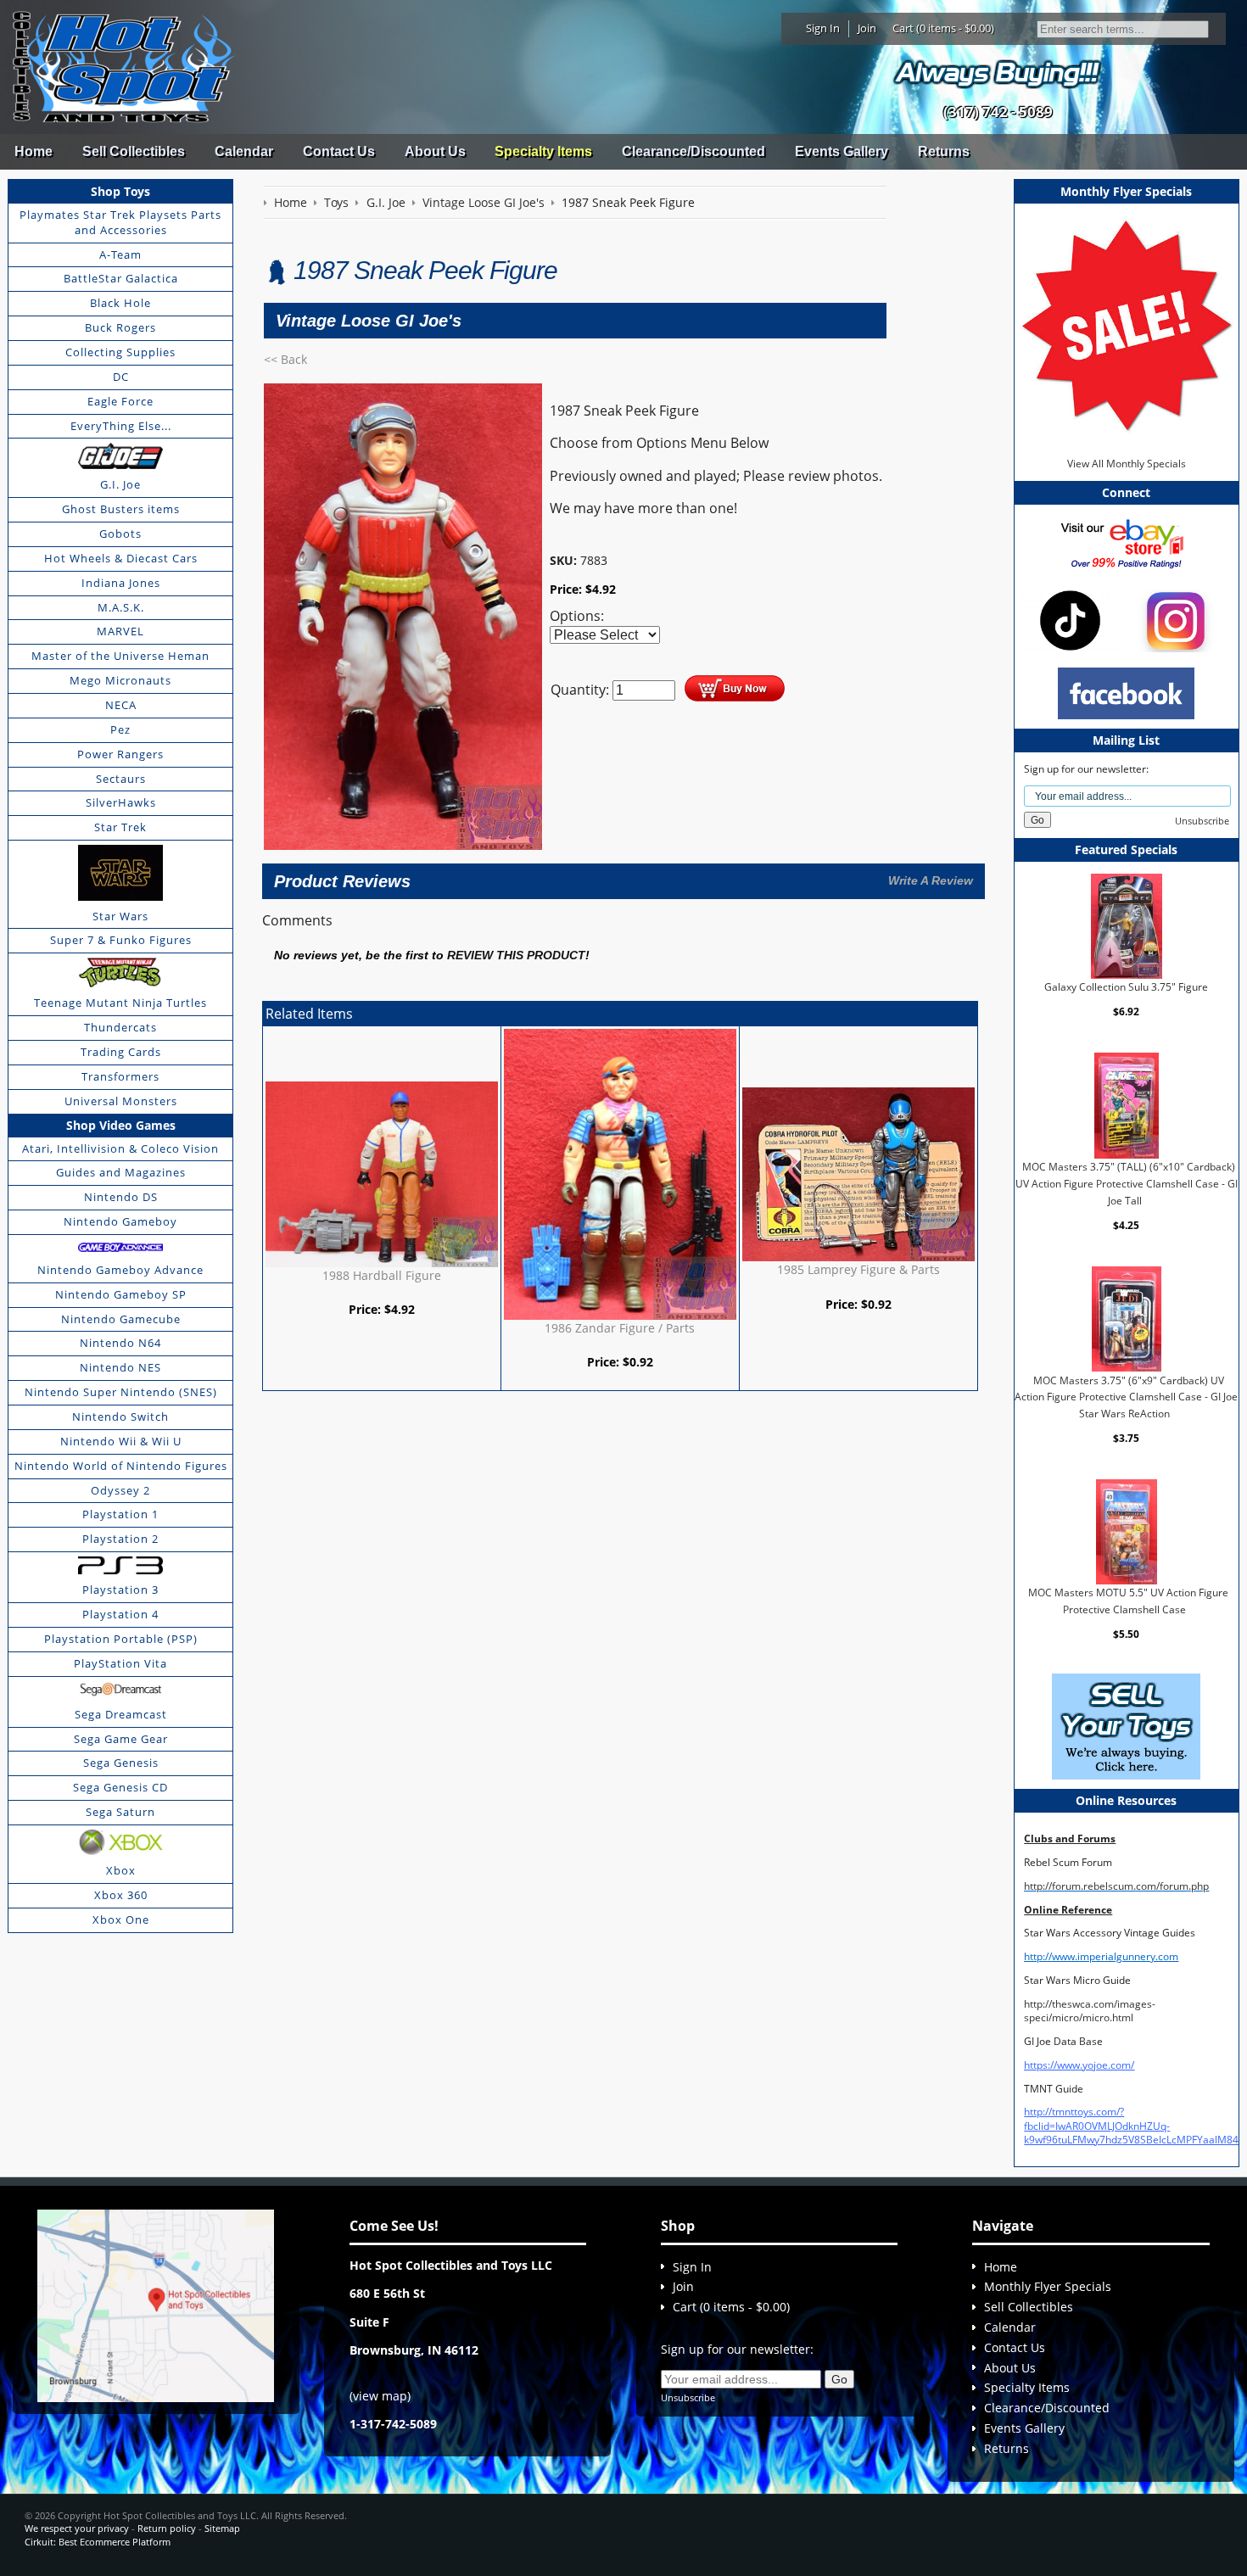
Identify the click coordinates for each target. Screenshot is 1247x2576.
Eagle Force (120, 401)
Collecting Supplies (120, 352)
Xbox (121, 1870)
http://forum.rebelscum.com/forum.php (1116, 1886)
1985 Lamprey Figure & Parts (858, 1269)
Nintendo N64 (120, 1343)
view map (380, 2396)
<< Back (285, 359)
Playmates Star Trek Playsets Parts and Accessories (120, 222)
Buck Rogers (120, 327)
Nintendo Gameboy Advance (120, 1270)
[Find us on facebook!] (1126, 692)
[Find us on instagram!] (1176, 620)
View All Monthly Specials (1127, 464)
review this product (516, 956)
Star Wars (120, 916)
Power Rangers (120, 754)
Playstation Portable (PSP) (121, 1639)
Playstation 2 (120, 1539)
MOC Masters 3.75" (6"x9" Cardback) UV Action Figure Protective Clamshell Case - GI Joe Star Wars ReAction (1126, 1396)
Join (867, 28)
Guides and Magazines (121, 1172)
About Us (435, 151)
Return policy (167, 2528)
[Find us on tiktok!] (1070, 620)
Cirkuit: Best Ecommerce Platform (98, 2542)
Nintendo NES (120, 1367)
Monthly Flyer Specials (1048, 2286)
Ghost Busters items (121, 509)
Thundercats (120, 1027)
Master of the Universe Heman (120, 656)
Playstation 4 (120, 1614)
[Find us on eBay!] (1126, 543)
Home (34, 151)
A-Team (120, 254)
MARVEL (120, 631)
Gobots (120, 534)
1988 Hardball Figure (382, 1275)
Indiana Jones (121, 583)
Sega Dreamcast (121, 1714)
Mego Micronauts (120, 680)
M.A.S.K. (121, 607)
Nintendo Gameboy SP (121, 1294)
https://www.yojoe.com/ (1079, 2065)
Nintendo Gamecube (121, 1319)
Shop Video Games (121, 1125)
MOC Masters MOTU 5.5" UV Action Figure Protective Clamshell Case (1128, 1601)
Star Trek (120, 827)
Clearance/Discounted (693, 151)
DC (121, 377)
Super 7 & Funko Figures (121, 940)
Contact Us (339, 151)
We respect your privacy (77, 2528)
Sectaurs (121, 779)
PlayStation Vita (120, 1663)
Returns (944, 151)
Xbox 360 (121, 1895)
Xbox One (121, 1919)
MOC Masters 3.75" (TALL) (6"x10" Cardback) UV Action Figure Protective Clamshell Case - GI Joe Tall (1127, 1183)
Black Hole (120, 303)
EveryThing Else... (121, 426)
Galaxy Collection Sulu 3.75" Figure (1126, 987)
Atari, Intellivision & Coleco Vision (120, 1148)
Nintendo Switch (120, 1417)
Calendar (244, 151)
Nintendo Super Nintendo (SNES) (121, 1392)
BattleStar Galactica (121, 278)
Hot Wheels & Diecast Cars (121, 558)
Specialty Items (543, 151)
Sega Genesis (121, 1763)
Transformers (120, 1076)
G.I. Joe (120, 484)
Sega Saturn (120, 1812)
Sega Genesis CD (120, 1787)
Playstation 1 (120, 1514)
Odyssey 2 (120, 1490)
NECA (121, 705)
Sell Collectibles (134, 151)
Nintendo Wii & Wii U (121, 1441)
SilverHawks (121, 802)
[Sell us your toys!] (998, 73)
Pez (120, 729)
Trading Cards (121, 1052)
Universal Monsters (121, 1101)
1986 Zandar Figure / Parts (620, 1328)
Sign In (823, 28)
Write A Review (931, 880)
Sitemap (222, 2528)
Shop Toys (120, 191)
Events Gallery (842, 151)
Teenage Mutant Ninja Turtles (120, 1003)
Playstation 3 (120, 1590)
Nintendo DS (121, 1197)
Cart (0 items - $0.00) (943, 28)
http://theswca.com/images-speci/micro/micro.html (1090, 2011)
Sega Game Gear (121, 1739)
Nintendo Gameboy (120, 1221)
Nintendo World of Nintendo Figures (121, 1466)
